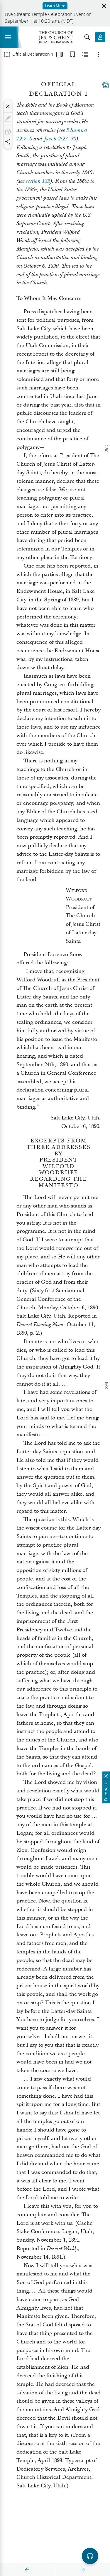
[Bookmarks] (72, 54)
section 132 (38, 181)
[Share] (8, 142)
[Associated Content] (105, 85)
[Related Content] (85, 54)
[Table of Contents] (7, 54)
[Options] (98, 54)
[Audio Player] (90, 2556)
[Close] (8, 106)
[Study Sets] (60, 54)
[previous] (27, 2570)
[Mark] (8, 119)
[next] (82, 2570)
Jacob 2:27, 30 (60, 139)
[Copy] (8, 132)
